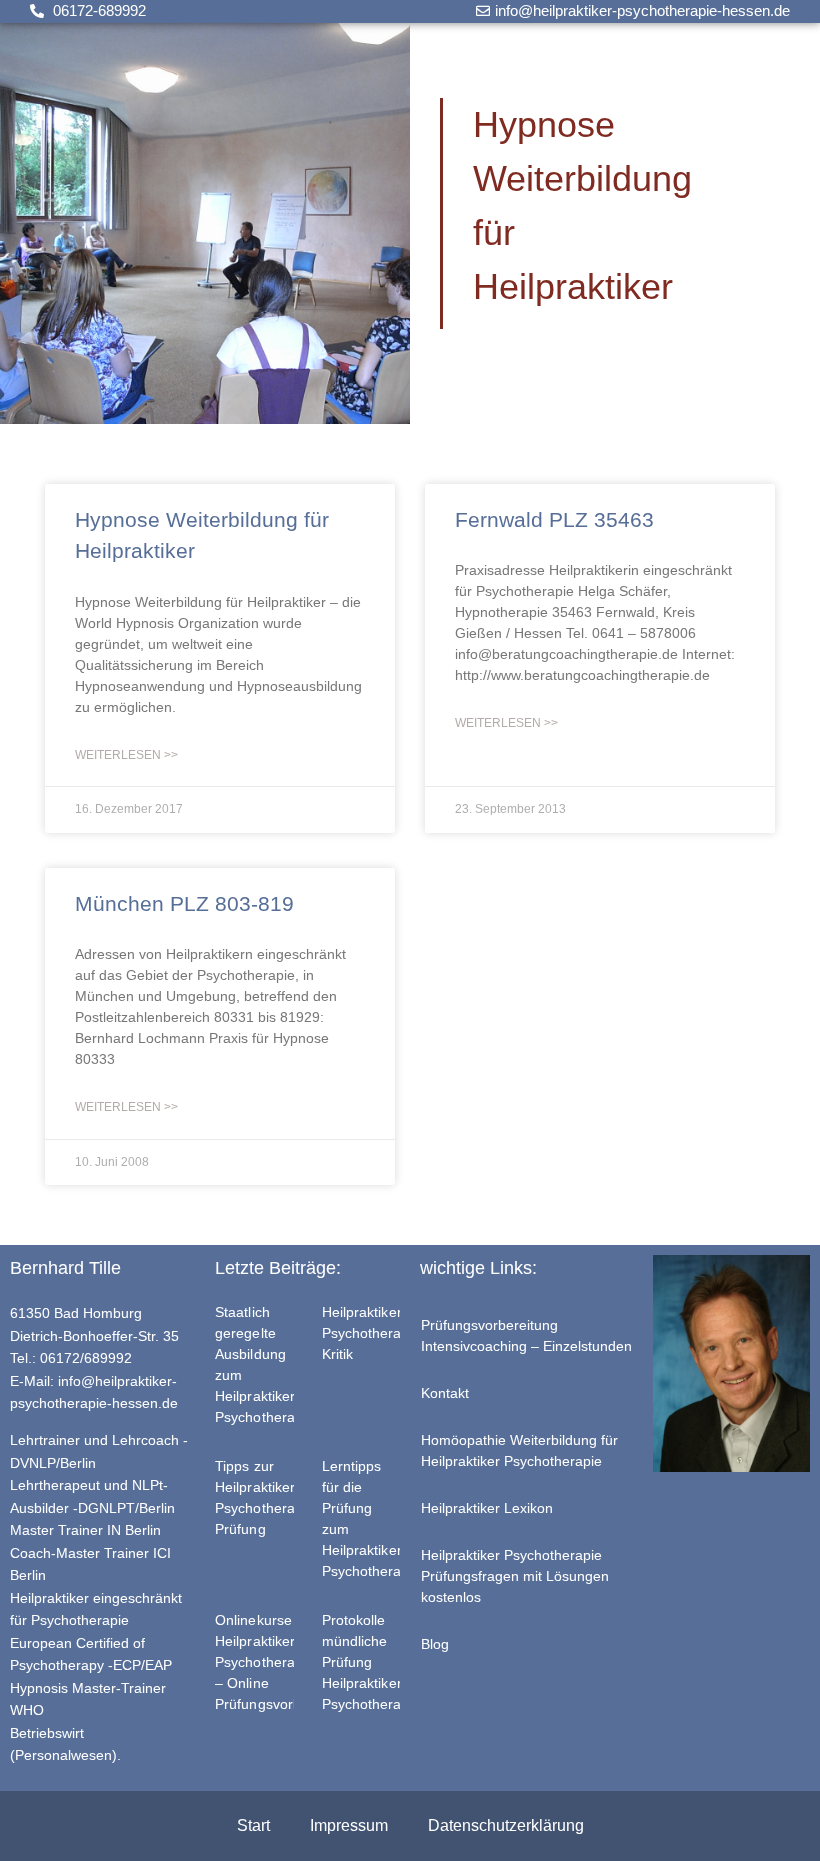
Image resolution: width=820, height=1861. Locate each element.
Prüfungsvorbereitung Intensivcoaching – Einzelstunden (526, 1335)
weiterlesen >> (126, 755)
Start (253, 1825)
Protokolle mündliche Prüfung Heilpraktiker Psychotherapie (371, 1662)
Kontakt (445, 1393)
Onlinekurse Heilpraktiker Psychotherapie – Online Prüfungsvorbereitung (284, 1662)
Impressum (349, 1825)
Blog (435, 1644)
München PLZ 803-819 (184, 903)
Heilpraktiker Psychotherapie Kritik (371, 1333)
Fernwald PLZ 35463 (554, 519)
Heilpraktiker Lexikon (487, 1508)
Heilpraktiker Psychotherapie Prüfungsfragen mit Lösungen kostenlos (515, 1576)
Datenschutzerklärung (506, 1825)
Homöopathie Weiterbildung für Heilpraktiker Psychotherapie (519, 1450)
